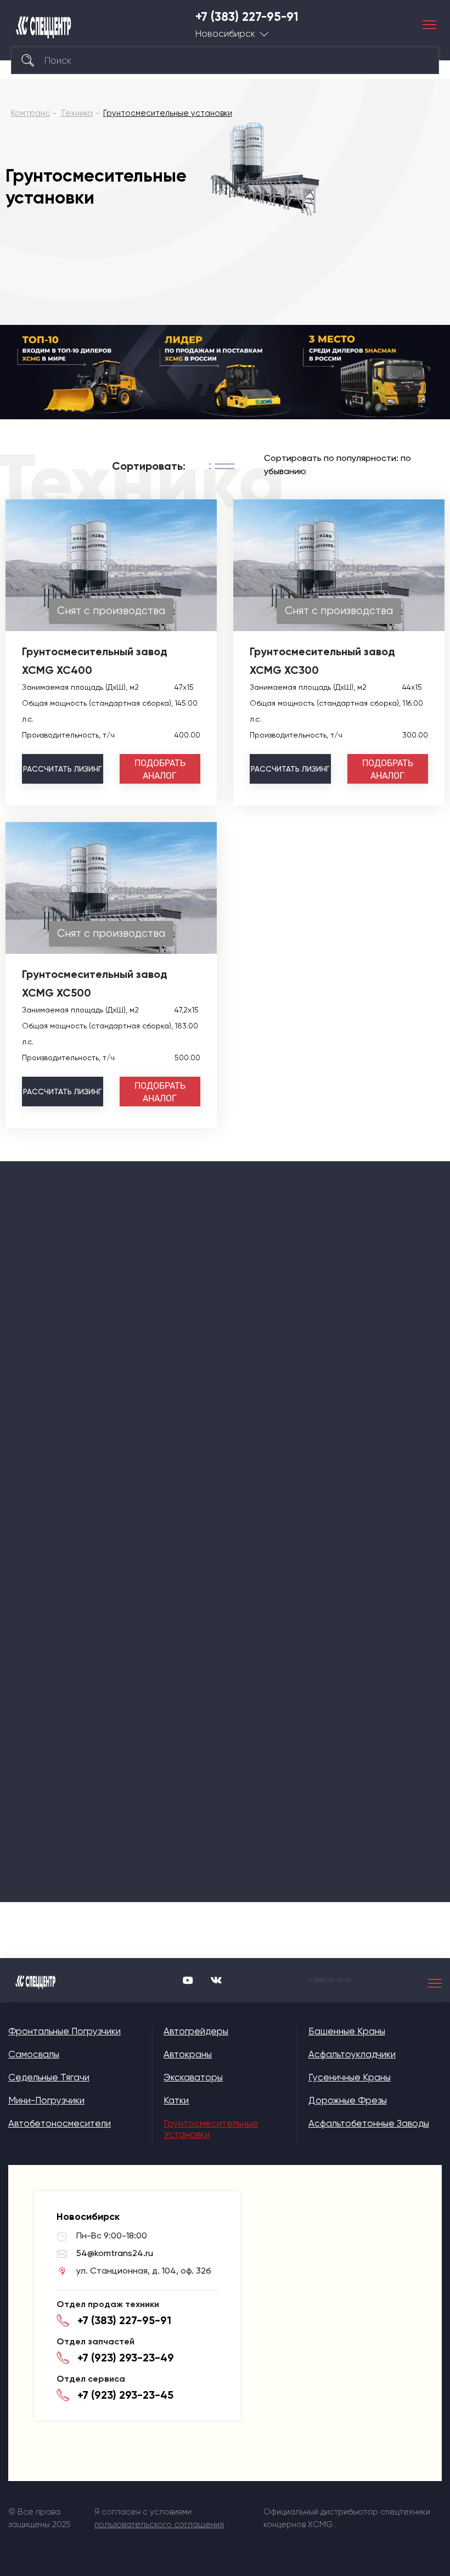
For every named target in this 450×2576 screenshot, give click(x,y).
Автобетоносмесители (60, 2123)
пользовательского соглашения (159, 2524)
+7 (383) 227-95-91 (247, 17)
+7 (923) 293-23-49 (126, 2358)
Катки (176, 2100)
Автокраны (188, 2054)
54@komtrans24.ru (115, 2253)
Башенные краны (347, 2031)
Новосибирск (225, 34)
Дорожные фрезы (348, 2100)
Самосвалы (34, 2054)
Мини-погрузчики (46, 2100)
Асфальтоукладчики (352, 2054)
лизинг (62, 769)
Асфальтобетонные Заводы (369, 2123)
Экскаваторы (193, 2077)
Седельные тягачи (49, 2077)
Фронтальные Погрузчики (64, 2031)
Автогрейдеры (196, 2031)
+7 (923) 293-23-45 (125, 2395)
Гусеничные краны (350, 2077)
